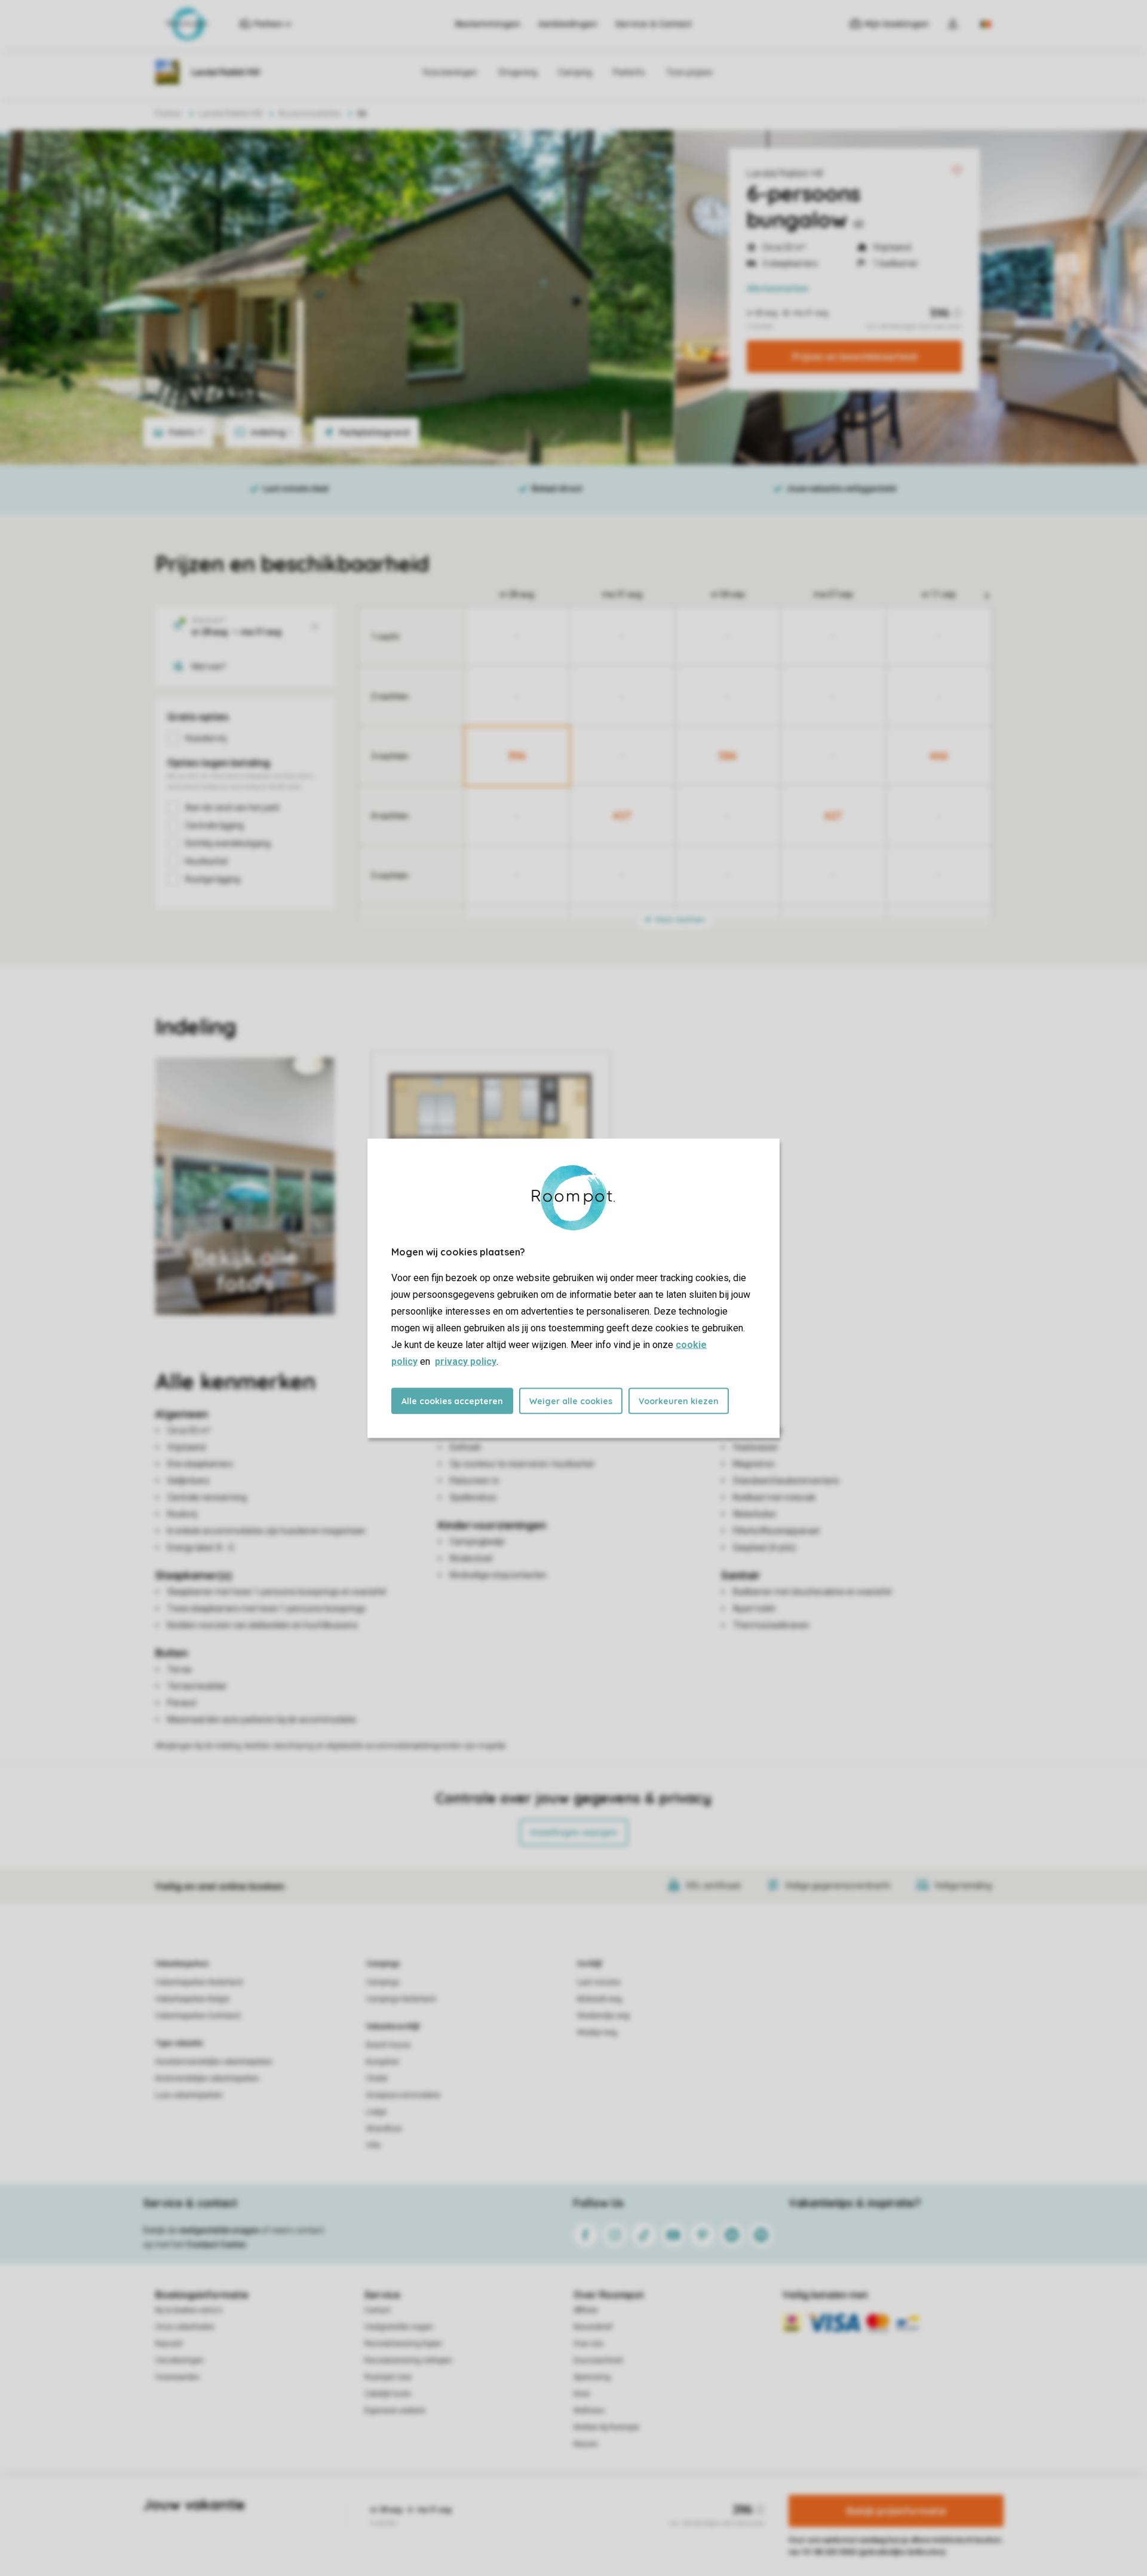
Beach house (388, 2045)
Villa (373, 2145)
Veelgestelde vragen (399, 2327)
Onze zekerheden (185, 2327)
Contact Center (217, 2245)
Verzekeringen (180, 2360)
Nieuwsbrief (593, 2327)
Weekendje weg (603, 2016)
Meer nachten (679, 919)
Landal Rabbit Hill (785, 173)
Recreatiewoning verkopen (408, 2360)
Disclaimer (603, 2519)
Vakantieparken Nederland (199, 1982)
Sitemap (646, 2519)
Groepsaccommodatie (403, 2095)
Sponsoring (592, 2377)
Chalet (377, 2078)
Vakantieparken (182, 1964)
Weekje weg (597, 2032)
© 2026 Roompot (700, 2519)
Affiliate (586, 2310)
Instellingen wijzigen (574, 1832)
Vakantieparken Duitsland (198, 2016)
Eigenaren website (395, 2411)
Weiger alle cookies (571, 1401)
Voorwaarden (177, 2377)
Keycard (169, 2344)
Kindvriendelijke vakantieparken (207, 2078)
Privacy (522, 2519)
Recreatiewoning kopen (403, 2344)
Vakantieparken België (192, 1999)
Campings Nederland (401, 1999)
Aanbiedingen (568, 24)
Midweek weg (599, 1999)
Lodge (376, 2112)
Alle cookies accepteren (452, 1401)
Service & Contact (654, 24)
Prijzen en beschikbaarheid (855, 357)
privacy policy (466, 1361)
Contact (378, 2310)
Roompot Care (388, 2377)
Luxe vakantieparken (189, 2095)
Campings (383, 1964)
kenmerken (778, 288)
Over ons (588, 2344)
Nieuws (586, 2444)
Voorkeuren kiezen (679, 1401)
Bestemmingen (488, 24)
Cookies (559, 2519)
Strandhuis (384, 2129)
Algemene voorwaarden (459, 2519)
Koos (582, 2394)
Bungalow (383, 2062)
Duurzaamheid (598, 2360)
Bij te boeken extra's (189, 2310)
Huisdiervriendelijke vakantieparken (214, 2062)
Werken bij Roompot (606, 2427)
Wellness (589, 2411)
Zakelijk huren (388, 2394)
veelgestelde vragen (219, 2230)
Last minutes (599, 1982)
